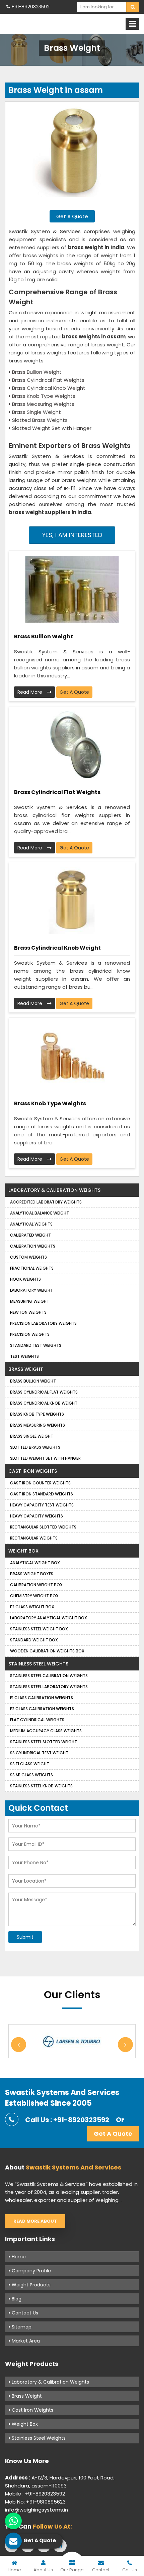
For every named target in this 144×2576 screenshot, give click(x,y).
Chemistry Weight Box (34, 1596)
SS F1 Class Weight (30, 1764)
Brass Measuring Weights (38, 1425)
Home (18, 2257)
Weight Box (23, 1551)
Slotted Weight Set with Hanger (45, 1458)
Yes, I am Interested (72, 535)
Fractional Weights (32, 1268)
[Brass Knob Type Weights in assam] (72, 1056)
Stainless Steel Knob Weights (41, 1786)
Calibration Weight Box (36, 1585)
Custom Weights (28, 1257)
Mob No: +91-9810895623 (35, 2502)
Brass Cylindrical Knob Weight (57, 948)
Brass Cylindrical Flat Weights (57, 792)
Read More (30, 692)
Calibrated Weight (30, 1235)
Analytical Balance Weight (40, 1213)
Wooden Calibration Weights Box (47, 1651)
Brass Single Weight (32, 1436)
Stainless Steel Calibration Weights (49, 1676)
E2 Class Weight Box (32, 1607)
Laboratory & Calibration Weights (54, 1190)
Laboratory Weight (31, 1290)
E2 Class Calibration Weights (42, 1709)
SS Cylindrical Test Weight (39, 1753)
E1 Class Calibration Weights (42, 1698)
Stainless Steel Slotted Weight (44, 1742)
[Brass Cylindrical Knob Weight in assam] (72, 901)
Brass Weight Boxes (32, 1574)
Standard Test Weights (36, 1345)
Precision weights (30, 1334)
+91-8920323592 (30, 7)
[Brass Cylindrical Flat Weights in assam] (72, 745)
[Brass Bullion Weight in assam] (72, 589)
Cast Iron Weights (33, 1471)
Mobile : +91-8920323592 (35, 2494)
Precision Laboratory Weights (43, 1323)
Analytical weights (31, 1224)
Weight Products (30, 2285)
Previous (19, 2045)
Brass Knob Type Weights (50, 1103)
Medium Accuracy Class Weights (46, 1731)
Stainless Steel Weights (38, 1664)
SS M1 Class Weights (31, 1775)
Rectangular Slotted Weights (43, 1527)
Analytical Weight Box (35, 1563)
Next (125, 2045)
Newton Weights (28, 1312)
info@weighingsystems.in (37, 2510)
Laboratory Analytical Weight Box (49, 1618)
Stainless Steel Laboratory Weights (49, 1687)
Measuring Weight (30, 1301)
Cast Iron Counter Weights (40, 1483)
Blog (16, 2299)
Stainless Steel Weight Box (39, 1629)
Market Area (25, 2341)
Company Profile (31, 2271)
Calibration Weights (33, 1246)
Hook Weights (25, 1279)
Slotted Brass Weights (35, 1447)
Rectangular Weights (34, 1538)
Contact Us (24, 2313)
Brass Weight (26, 1369)
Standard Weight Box (34, 1640)
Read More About (35, 2221)
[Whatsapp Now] (13, 2521)
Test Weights (24, 1356)
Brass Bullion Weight (44, 636)
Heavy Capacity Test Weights (42, 1505)
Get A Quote (72, 216)
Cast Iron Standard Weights (42, 1494)
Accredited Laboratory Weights (46, 1202)
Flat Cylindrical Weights (37, 1720)
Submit (25, 1937)
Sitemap (21, 2327)
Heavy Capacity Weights (37, 1516)
